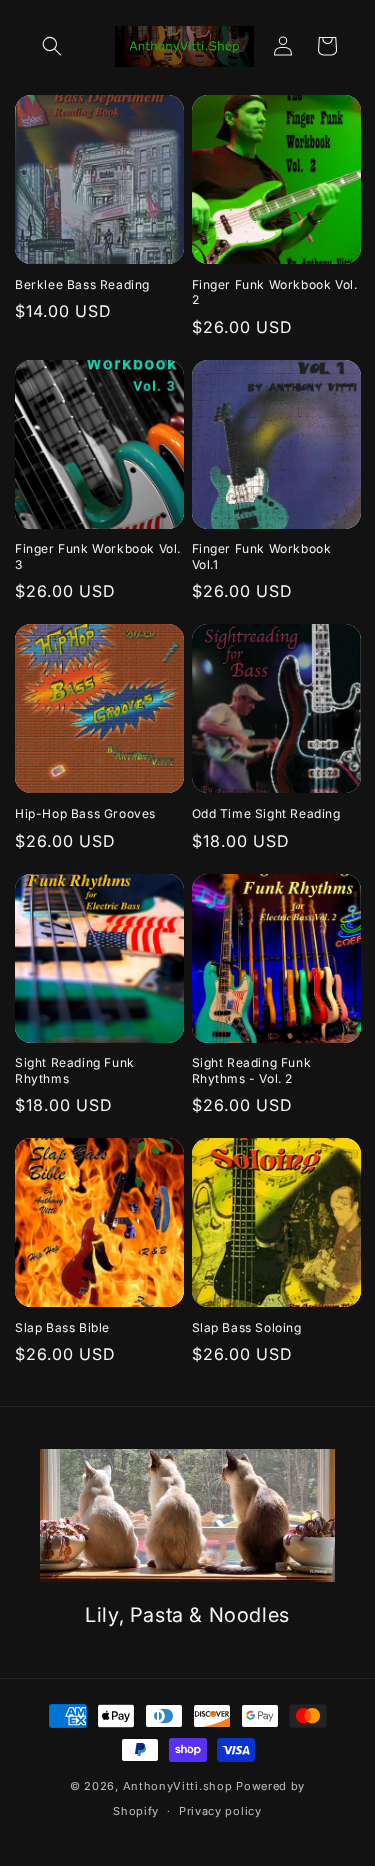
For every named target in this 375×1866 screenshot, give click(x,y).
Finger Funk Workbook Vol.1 (262, 556)
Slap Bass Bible (62, 1327)
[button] (52, 46)
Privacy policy (220, 1811)
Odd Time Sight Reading (266, 813)
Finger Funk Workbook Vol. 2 (275, 292)
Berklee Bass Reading (82, 284)
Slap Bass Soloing (247, 1327)
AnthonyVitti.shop (178, 1786)
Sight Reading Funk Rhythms (75, 1070)
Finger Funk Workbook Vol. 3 (98, 556)
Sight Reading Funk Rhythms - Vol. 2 (252, 1070)
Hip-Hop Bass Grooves (85, 813)
